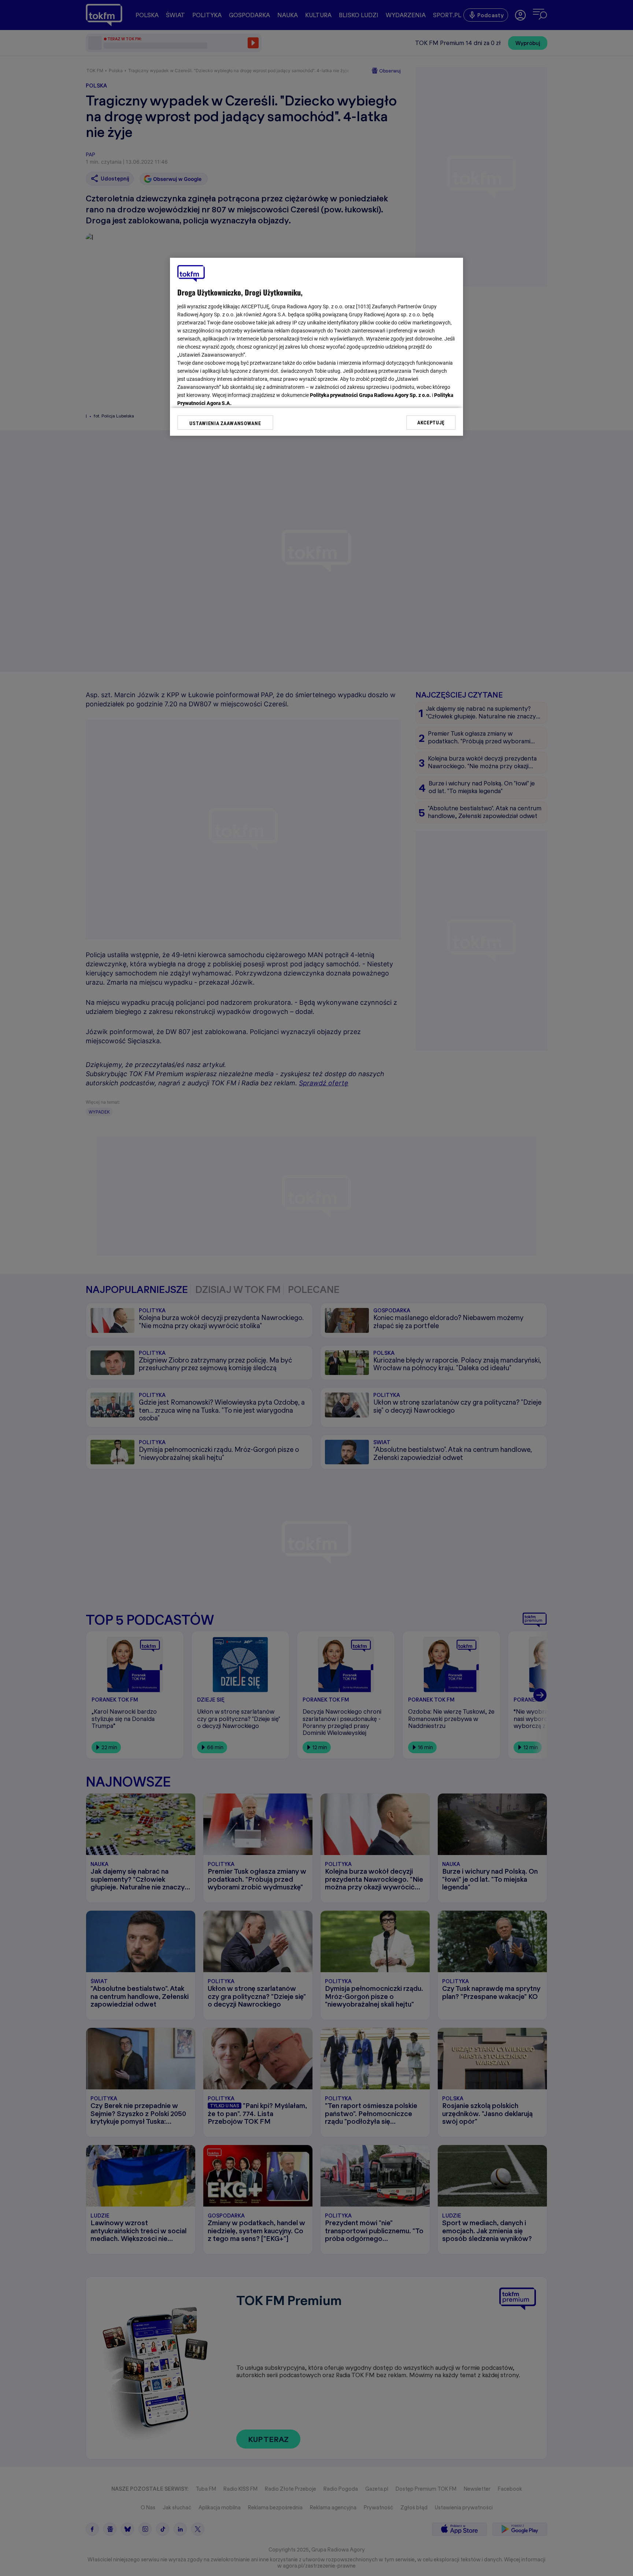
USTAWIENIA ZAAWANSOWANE (225, 423)
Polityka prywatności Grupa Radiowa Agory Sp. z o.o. (370, 395)
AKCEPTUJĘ (431, 422)
